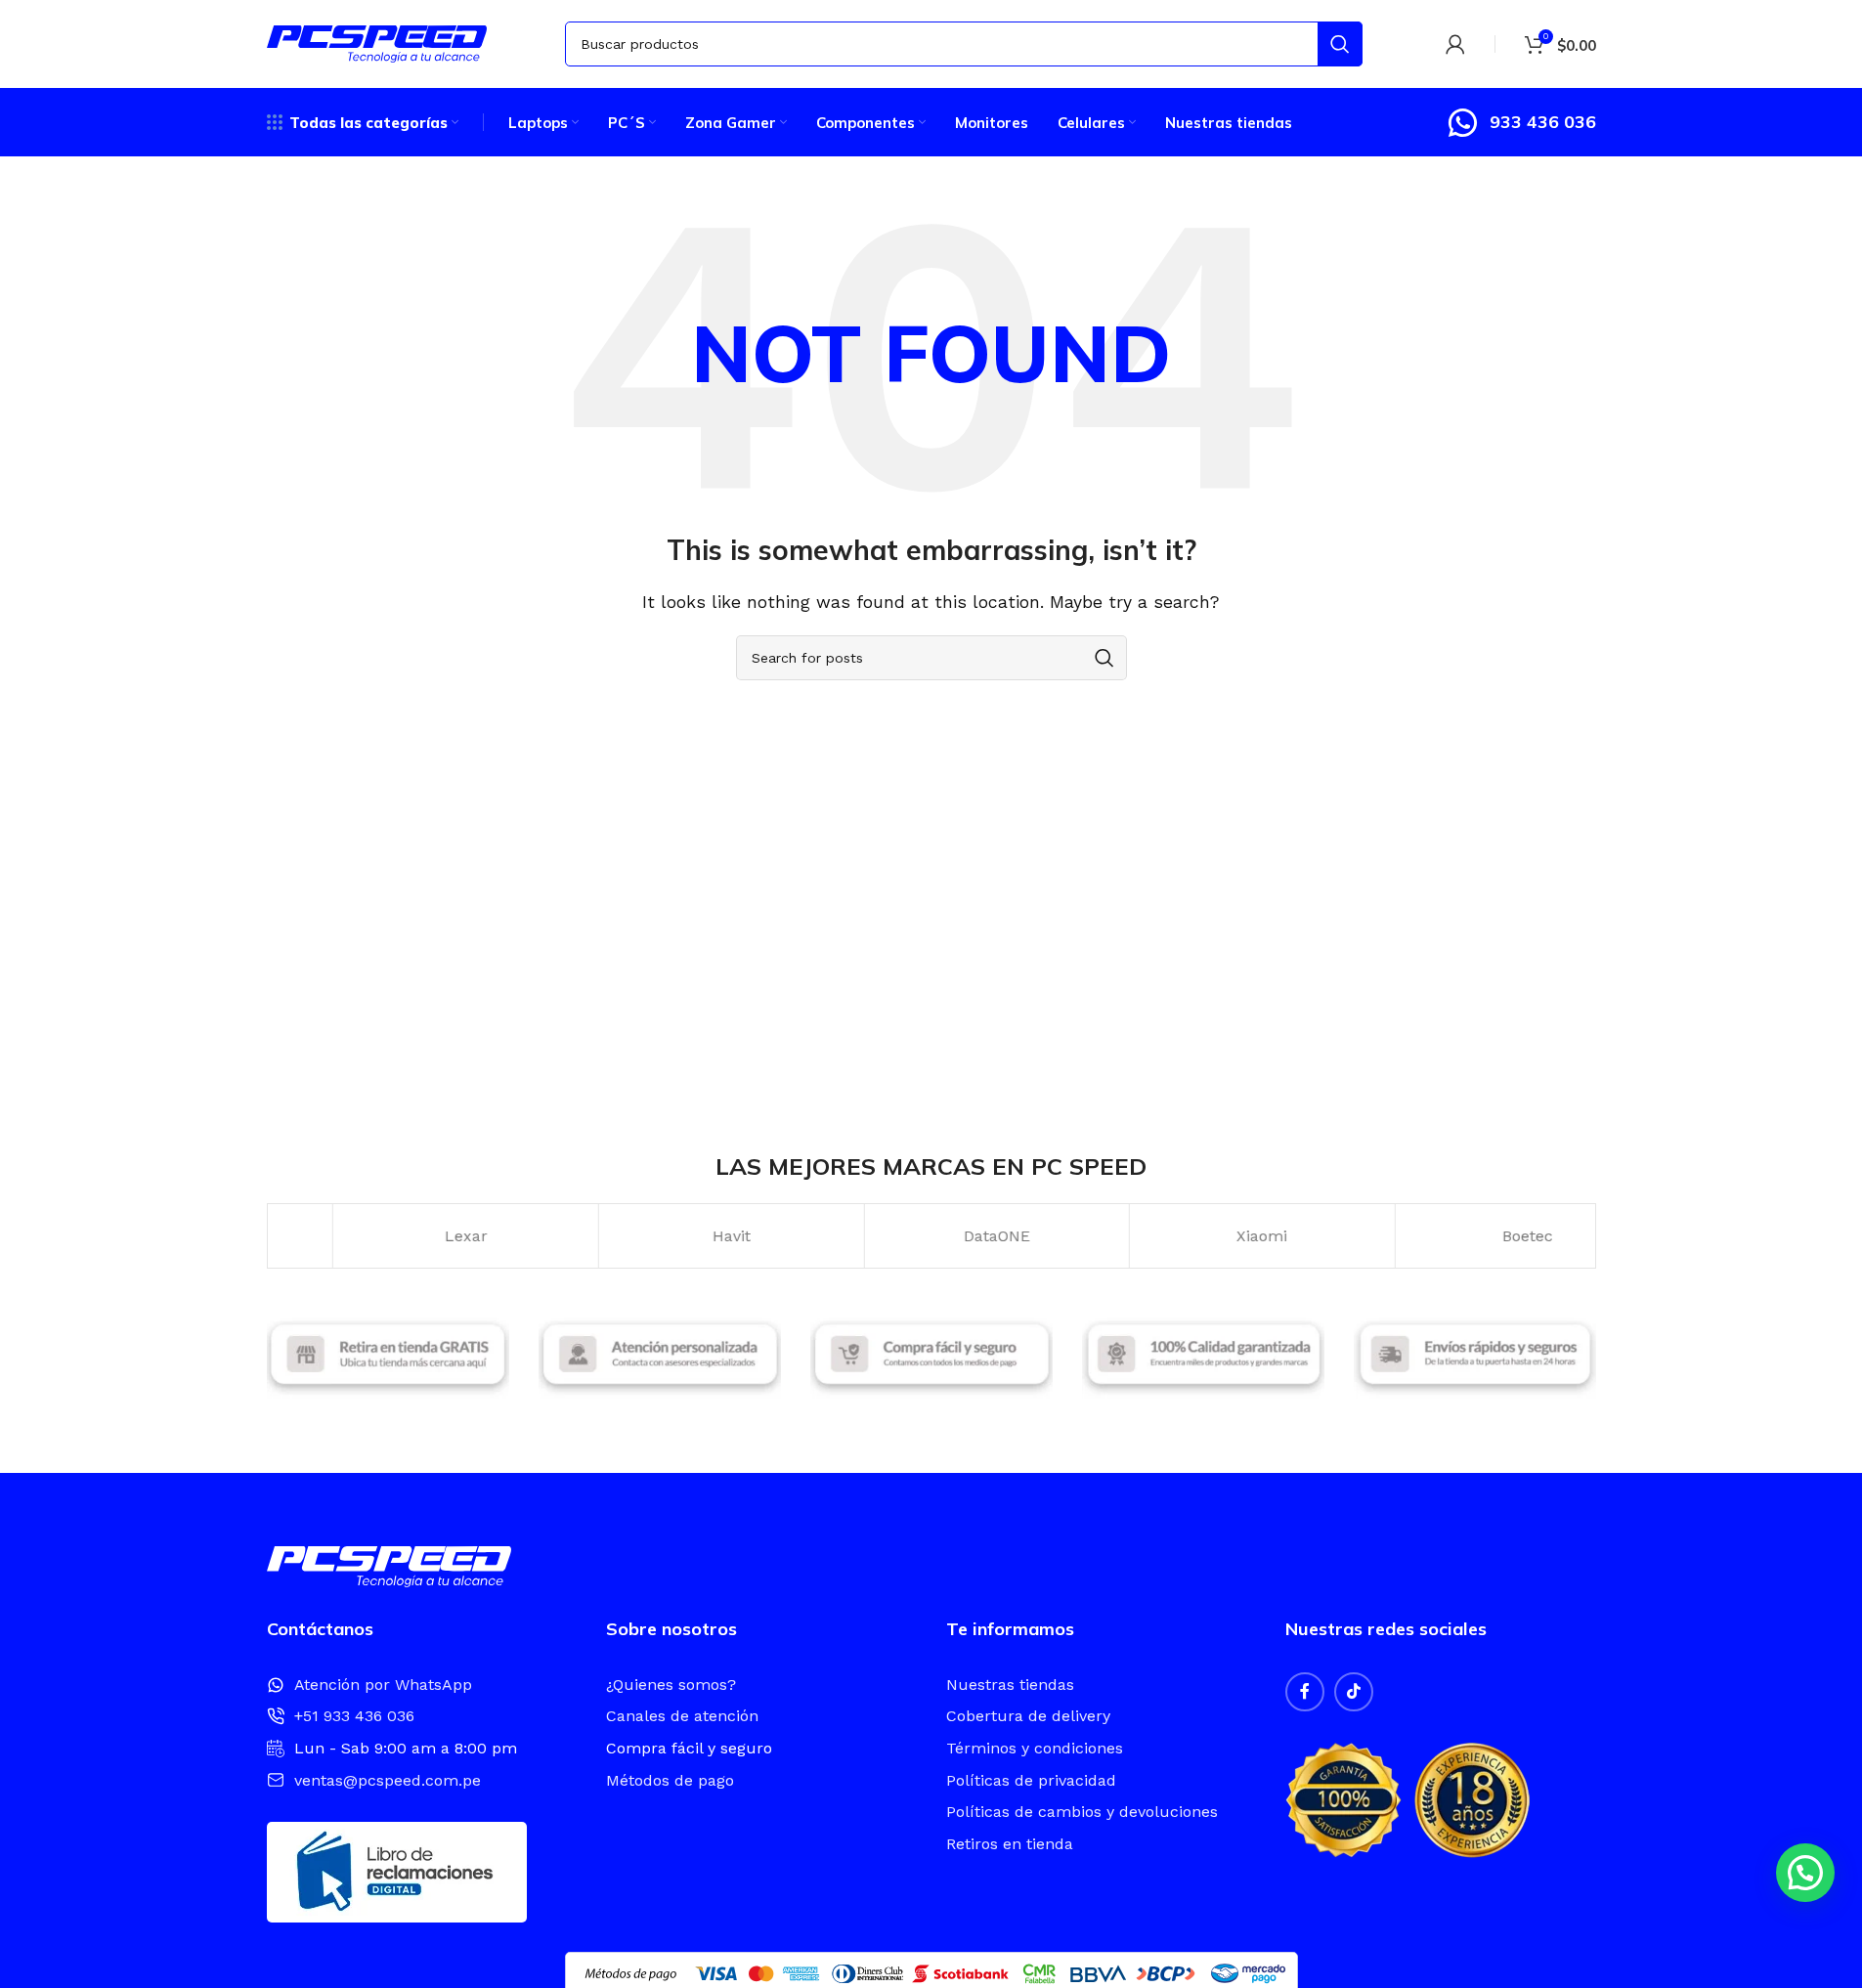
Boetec (1461, 1236)
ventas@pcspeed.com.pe (388, 1780)
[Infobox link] (1521, 123)
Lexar (400, 1236)
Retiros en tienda (1010, 1844)
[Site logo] (377, 43)
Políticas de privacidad (1031, 1780)
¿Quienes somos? (671, 1685)
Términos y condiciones (1035, 1748)
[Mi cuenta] (1455, 44)
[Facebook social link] (1305, 1692)
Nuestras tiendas (1010, 1685)
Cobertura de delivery (1028, 1716)
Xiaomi (1195, 1236)
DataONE (931, 1236)
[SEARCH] (1340, 44)
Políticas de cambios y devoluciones (1082, 1812)
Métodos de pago (670, 1780)
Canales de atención (682, 1716)
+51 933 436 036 (354, 1716)
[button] (1805, 1873)
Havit (665, 1236)
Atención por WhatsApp (383, 1685)
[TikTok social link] (1354, 1692)
